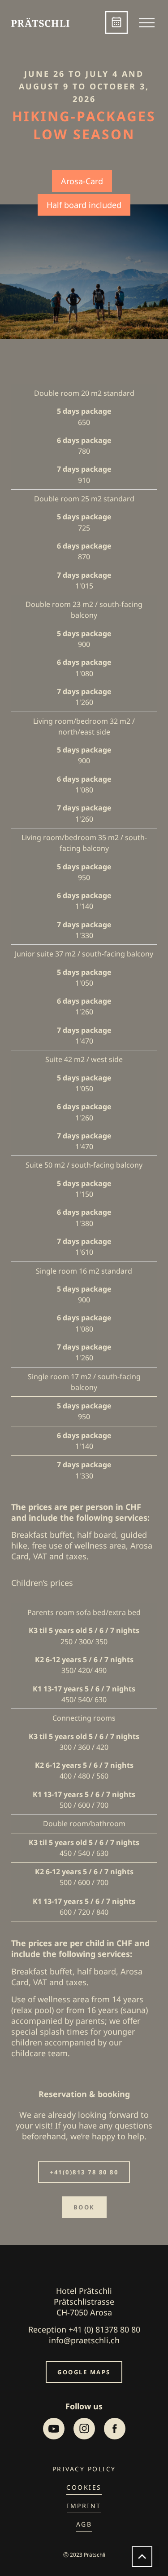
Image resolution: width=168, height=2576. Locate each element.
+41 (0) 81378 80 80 (104, 2329)
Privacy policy (84, 2469)
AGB (84, 2524)
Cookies (84, 2487)
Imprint (84, 2506)
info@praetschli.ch (84, 2340)
